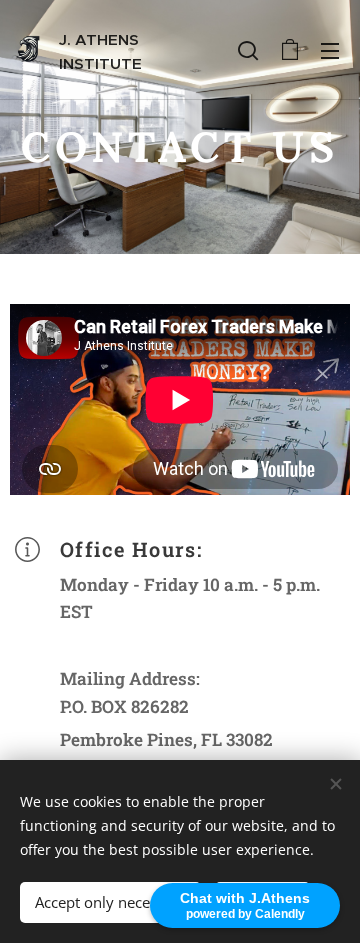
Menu (330, 50)
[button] (248, 50)
